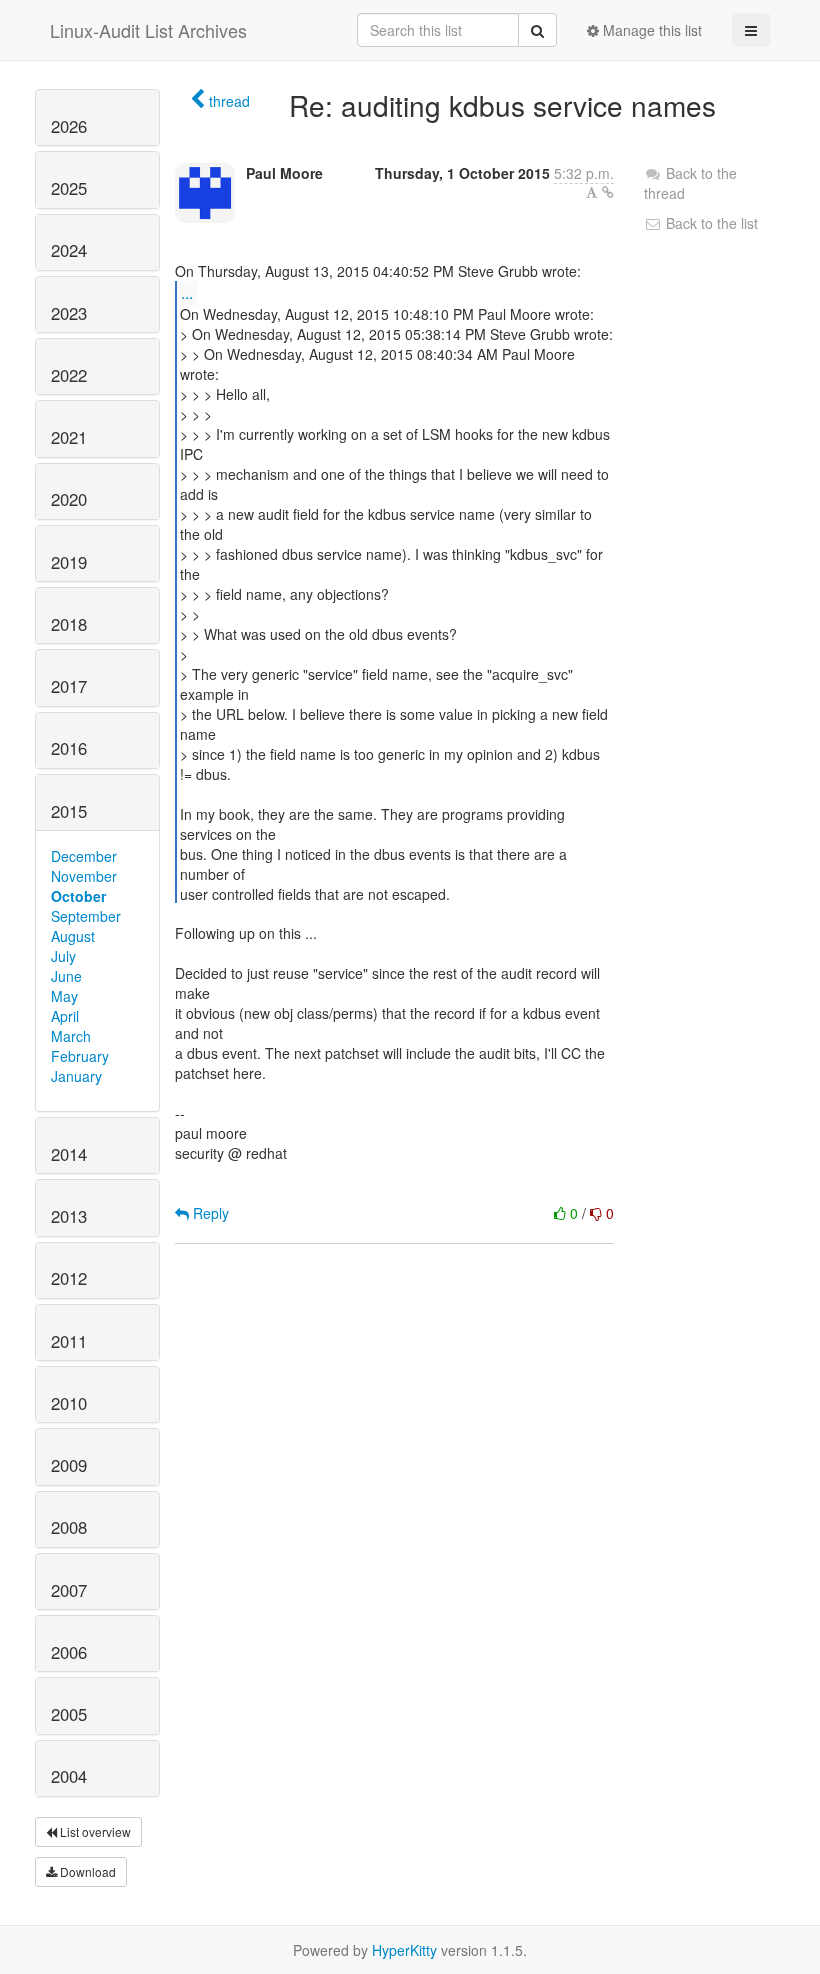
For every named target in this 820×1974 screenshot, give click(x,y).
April (65, 1016)
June (66, 976)
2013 (69, 1216)
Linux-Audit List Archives (148, 30)
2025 (69, 188)
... (187, 292)
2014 (69, 1154)
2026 (69, 126)
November (84, 876)
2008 (69, 1527)
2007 (69, 1590)
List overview (94, 1831)
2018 (69, 624)
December (84, 856)
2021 (69, 437)
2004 (69, 1776)
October (78, 896)
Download (86, 1871)
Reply (209, 1213)
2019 (69, 562)
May (64, 996)
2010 (69, 1403)
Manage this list (650, 30)
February (80, 1056)
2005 (69, 1714)
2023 (69, 313)
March (71, 1036)
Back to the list (710, 223)
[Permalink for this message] (608, 192)
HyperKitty (404, 1950)
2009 (69, 1465)
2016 (69, 748)
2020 (69, 499)
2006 (69, 1652)
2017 (69, 686)
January (76, 1076)
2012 (69, 1278)
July (63, 956)
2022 (69, 375)
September (86, 916)
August (73, 936)
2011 (69, 1341)
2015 (69, 811)
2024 (69, 250)
